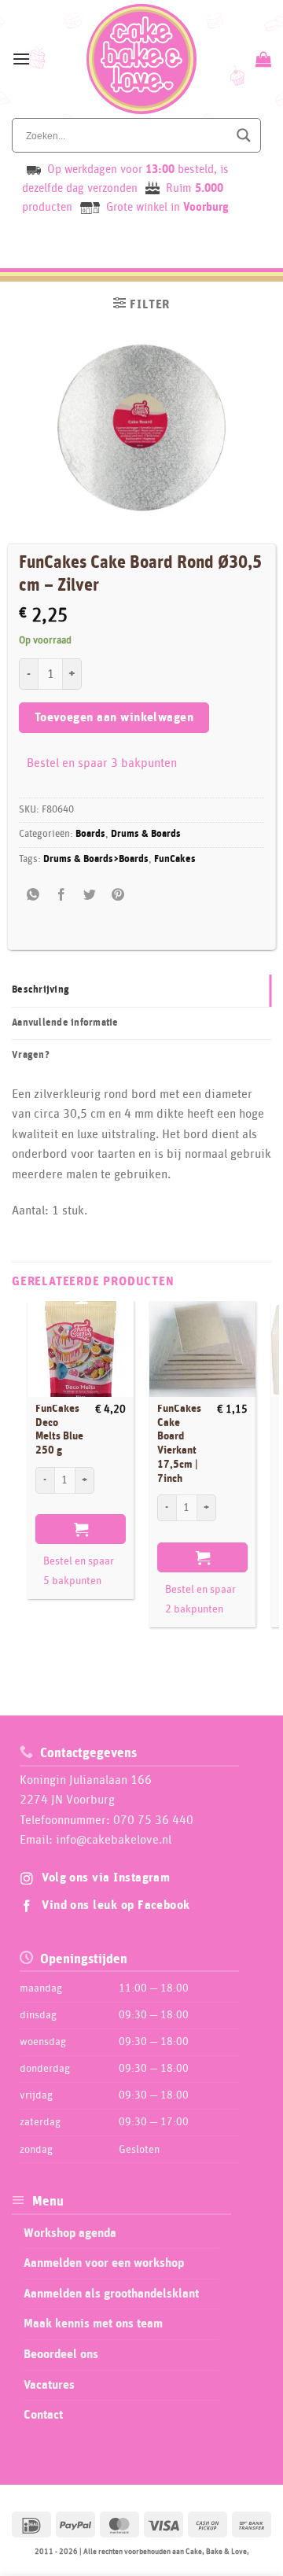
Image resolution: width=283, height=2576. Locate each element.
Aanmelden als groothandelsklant (111, 2294)
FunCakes (175, 859)
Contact (43, 2415)
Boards (90, 834)
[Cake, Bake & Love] (142, 59)
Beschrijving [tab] (40, 990)
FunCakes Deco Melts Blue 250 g (59, 1430)
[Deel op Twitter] (90, 895)
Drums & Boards (146, 834)
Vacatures (49, 2385)
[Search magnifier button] (244, 135)
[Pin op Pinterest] (118, 895)
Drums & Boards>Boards (96, 859)
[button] (21, 59)
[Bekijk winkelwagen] (261, 59)
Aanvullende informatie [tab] (65, 1023)
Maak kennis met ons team (93, 2324)
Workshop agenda (70, 2233)
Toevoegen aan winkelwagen (114, 718)
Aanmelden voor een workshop (104, 2263)
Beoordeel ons (61, 2354)
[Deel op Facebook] (62, 895)
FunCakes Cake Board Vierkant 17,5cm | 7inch (179, 1443)
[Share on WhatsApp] (33, 895)
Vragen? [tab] (31, 1055)
